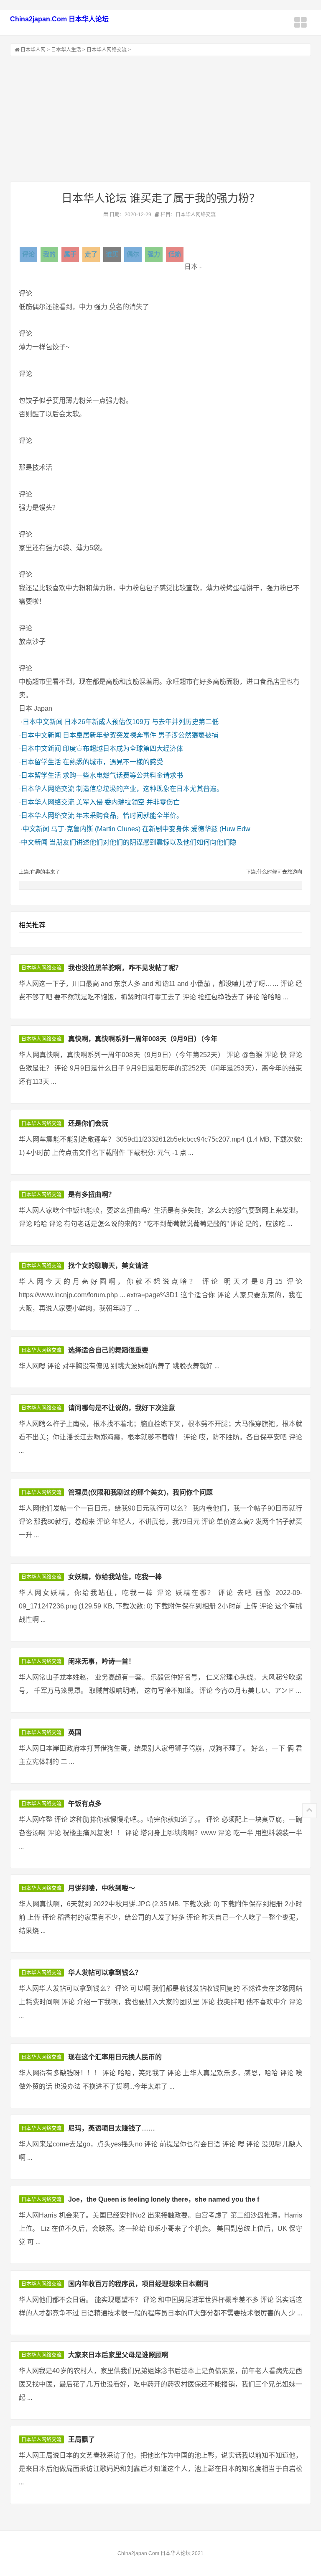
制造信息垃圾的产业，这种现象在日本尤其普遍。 (150, 789)
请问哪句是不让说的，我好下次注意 (122, 1408)
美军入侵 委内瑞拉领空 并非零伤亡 (128, 802)
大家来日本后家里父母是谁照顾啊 (118, 2355)
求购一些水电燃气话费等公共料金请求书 (123, 775)
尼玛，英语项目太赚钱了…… (112, 2128)
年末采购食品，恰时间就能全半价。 (130, 816)
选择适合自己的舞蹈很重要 (108, 1350)
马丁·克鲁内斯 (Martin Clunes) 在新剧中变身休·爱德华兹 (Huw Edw (151, 829)
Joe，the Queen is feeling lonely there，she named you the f (164, 2199)
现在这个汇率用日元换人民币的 (115, 2057)
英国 (75, 1732)
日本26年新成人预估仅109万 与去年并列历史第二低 (141, 722)
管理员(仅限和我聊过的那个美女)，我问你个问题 (140, 1492)
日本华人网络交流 (107, 50)
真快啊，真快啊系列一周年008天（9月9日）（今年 (143, 1039)
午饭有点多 (85, 1804)
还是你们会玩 (88, 1123)
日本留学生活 (41, 762)
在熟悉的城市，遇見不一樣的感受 (113, 762)
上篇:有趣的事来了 (39, 872)
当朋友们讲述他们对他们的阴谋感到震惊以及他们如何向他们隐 (143, 842)
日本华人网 (33, 50)
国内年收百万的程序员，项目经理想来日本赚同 (138, 2284)
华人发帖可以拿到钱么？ (105, 1973)
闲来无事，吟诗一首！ (102, 1661)
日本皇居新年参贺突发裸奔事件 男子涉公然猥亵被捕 (140, 735)
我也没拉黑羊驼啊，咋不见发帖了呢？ (125, 968)
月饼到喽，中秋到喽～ (102, 1888)
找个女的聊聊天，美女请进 (108, 1266)
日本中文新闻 (43, 722)
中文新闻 (36, 829)
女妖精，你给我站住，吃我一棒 (115, 1577)
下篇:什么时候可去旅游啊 (274, 872)
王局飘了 (82, 2439)
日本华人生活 (66, 50)
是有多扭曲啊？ (92, 1195)
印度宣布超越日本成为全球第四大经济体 (123, 749)
